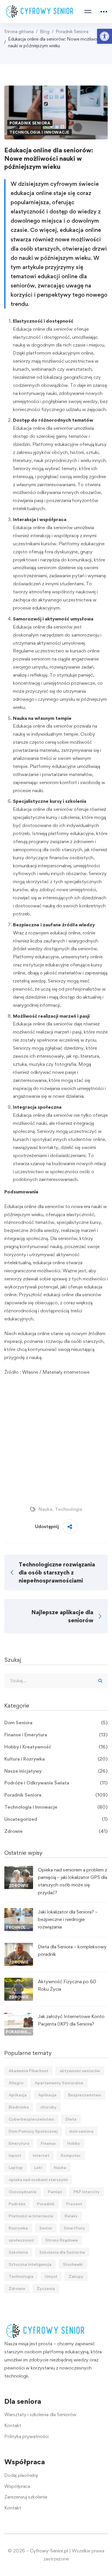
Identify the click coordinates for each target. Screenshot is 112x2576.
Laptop (16, 2167)
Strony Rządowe (62, 2240)
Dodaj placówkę (21, 2475)
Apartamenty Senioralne (59, 2083)
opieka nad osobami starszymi (38, 2180)
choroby (48, 2107)
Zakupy (76, 2276)
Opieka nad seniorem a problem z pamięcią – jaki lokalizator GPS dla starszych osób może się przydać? (73, 1881)
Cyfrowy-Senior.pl (49, 2551)
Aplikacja (18, 2095)
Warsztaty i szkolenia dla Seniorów (40, 2414)
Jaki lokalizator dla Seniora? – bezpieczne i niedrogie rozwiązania (68, 1919)
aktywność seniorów (80, 2071)
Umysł (51, 2276)
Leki (38, 2167)
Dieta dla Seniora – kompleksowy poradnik (72, 1950)
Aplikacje (47, 2095)
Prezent (74, 2204)
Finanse (48, 2143)
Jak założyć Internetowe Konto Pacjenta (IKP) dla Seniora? (71, 2020)
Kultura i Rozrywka (56, 1759)
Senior (46, 2228)
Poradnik (46, 2204)
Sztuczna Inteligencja (30, 2264)
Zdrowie (56, 1831)
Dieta (71, 2119)
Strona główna (19, 32)
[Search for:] (56, 1680)
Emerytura (19, 2143)
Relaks (71, 2216)
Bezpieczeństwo (85, 2095)
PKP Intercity (87, 2192)
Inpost (15, 2155)
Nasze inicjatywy (56, 1771)
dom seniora (81, 2131)
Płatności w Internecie (31, 2216)
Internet (41, 2155)
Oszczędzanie (23, 2192)
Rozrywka (18, 2228)
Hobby (74, 2143)
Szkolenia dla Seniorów (62, 2252)
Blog (45, 32)
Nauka (45, 1509)
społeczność (21, 2240)
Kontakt (13, 2425)
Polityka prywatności (26, 2436)
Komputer (71, 2155)
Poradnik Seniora (72, 32)
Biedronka (19, 2107)
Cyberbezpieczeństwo (31, 2119)
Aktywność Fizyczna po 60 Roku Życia (67, 1985)
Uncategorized (56, 1819)
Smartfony (74, 2228)
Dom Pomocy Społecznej (33, 2131)
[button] (105, 36)
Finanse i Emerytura (56, 1735)
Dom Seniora (56, 1723)
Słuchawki (73, 2264)
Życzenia (46, 2288)
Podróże (17, 2204)
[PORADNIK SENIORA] (19, 2016)
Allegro (16, 2083)
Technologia (68, 1509)
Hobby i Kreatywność (56, 1747)
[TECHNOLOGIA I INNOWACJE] (19, 1912)
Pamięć (55, 2192)
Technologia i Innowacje (39, 132)
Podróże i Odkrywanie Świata (56, 1783)
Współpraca (17, 2486)
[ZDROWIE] (19, 1870)
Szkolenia (18, 2252)
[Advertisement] (56, 1439)
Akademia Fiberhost (28, 2071)
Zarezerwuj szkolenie (26, 2497)
